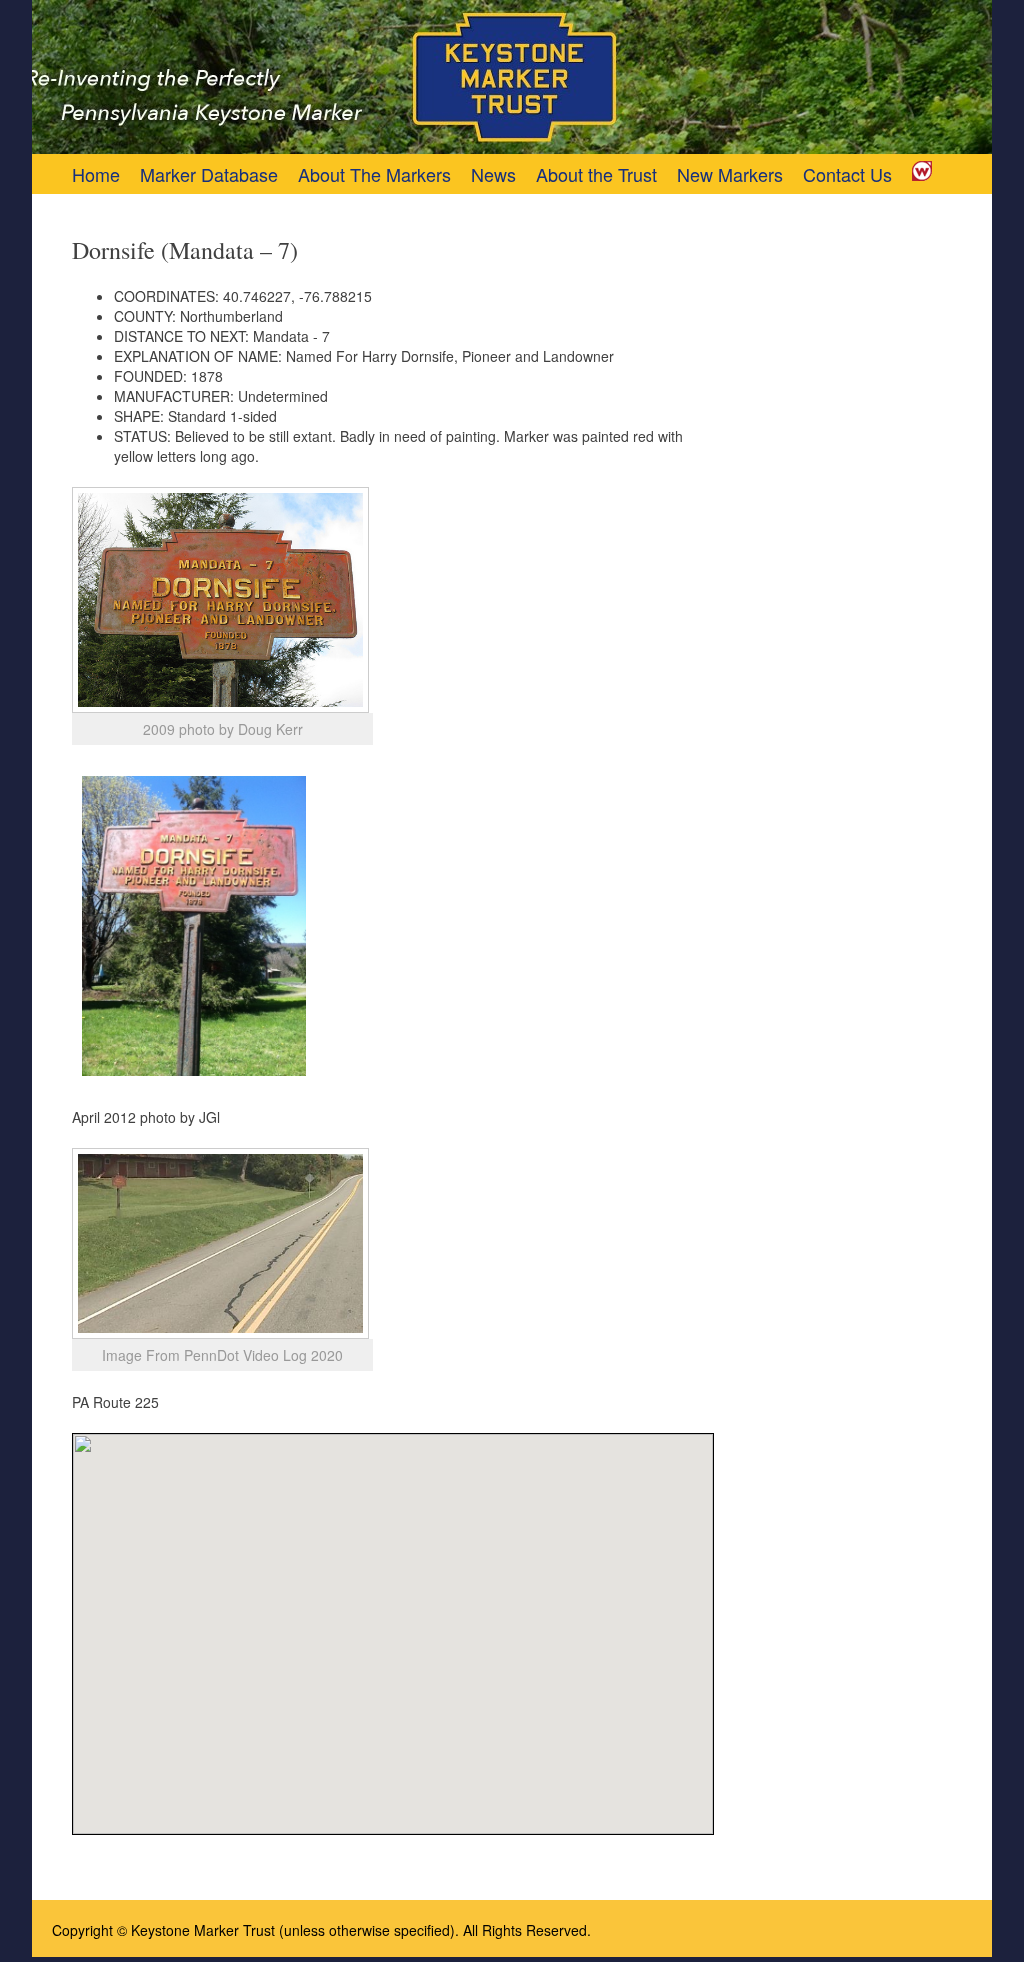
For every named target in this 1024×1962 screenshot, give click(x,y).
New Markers (730, 174)
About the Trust (596, 174)
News (493, 174)
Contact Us (847, 174)
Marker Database (209, 174)
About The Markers (374, 174)
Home (96, 174)
